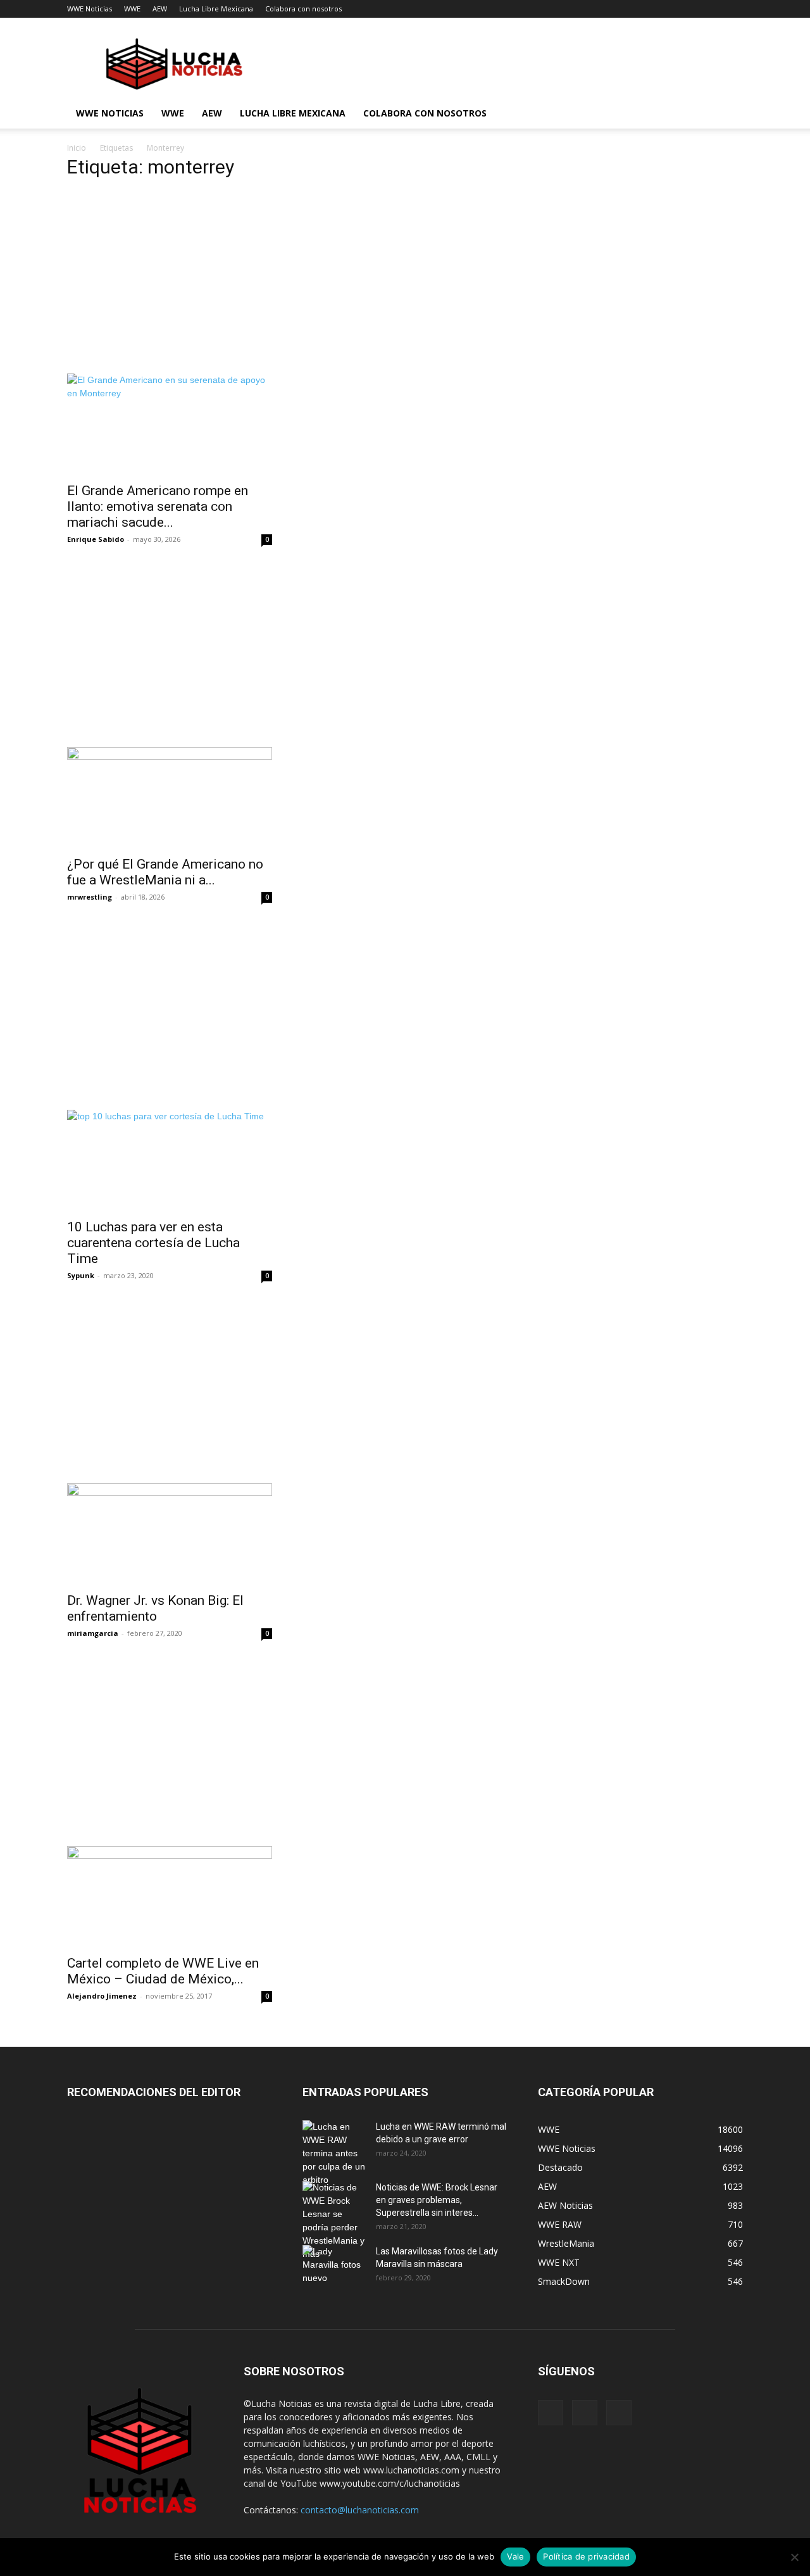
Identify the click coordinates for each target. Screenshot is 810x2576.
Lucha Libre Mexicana (216, 9)
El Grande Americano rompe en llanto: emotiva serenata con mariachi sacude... (158, 506)
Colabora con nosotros (303, 9)
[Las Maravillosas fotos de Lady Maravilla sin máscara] (334, 2267)
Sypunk (81, 1275)
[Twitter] (619, 2413)
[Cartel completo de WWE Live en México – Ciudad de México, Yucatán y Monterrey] (170, 1897)
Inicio (77, 148)
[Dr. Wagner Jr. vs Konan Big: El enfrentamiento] (170, 1534)
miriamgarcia (93, 1633)
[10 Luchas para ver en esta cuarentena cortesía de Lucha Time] (170, 1160)
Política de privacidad (586, 2556)
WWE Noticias (90, 9)
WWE (132, 9)
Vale (515, 2556)
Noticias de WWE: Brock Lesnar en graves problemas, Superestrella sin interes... (437, 2200)
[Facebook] (551, 2413)
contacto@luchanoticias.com (360, 2510)
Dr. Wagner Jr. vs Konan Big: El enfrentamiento (155, 1608)
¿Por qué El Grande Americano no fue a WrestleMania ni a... (165, 872)
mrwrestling (90, 897)
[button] (728, 114)
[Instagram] (585, 2413)
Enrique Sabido (96, 539)
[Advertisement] (287, 280)
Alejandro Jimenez (102, 1996)
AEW (160, 9)
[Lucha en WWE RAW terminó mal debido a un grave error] (334, 2153)
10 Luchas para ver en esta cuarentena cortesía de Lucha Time (153, 1243)
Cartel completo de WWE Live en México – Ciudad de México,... (163, 1971)
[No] (794, 2557)
